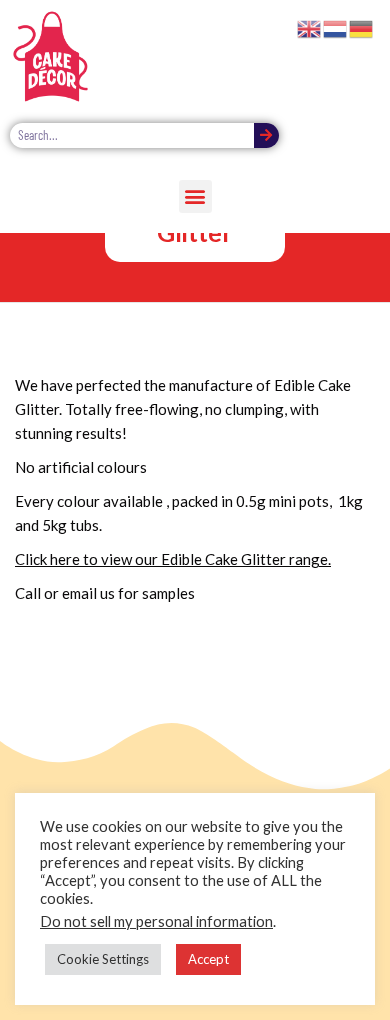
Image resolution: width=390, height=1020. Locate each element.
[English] (310, 27)
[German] (362, 27)
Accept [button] (208, 959)
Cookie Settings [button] (103, 959)
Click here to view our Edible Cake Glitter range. (173, 559)
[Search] (266, 135)
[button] (195, 196)
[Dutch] (336, 27)
